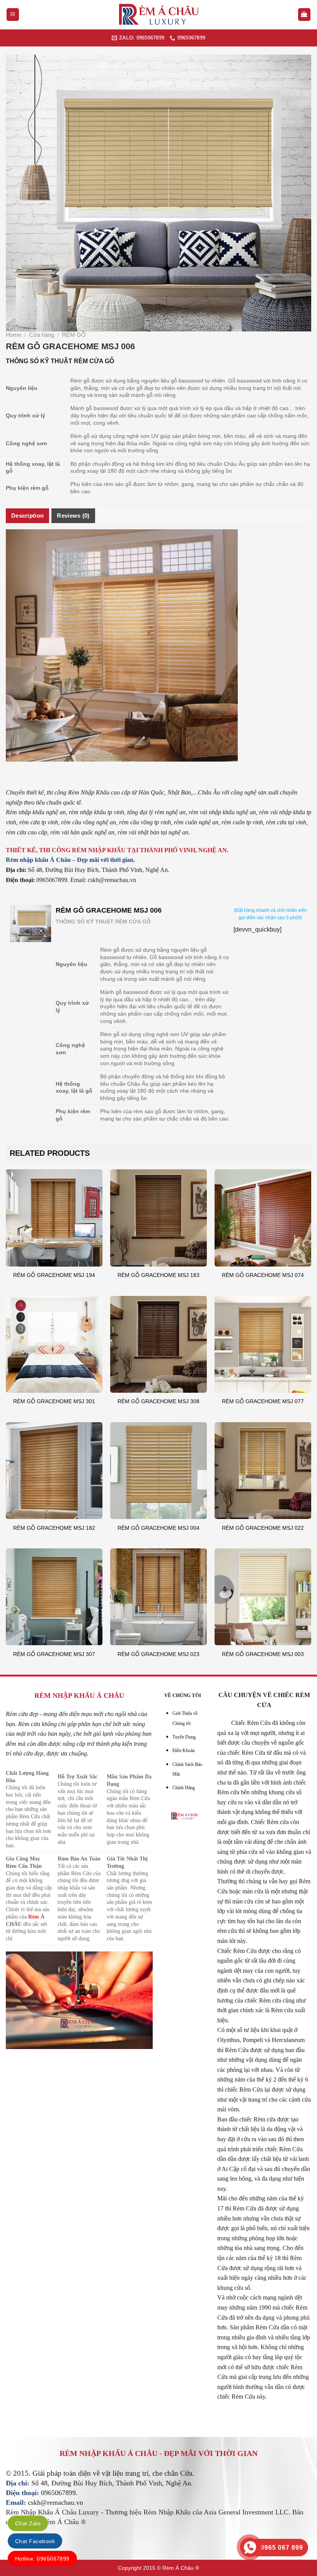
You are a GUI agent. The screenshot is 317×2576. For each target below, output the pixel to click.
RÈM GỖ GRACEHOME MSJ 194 (54, 1275)
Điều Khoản (184, 1751)
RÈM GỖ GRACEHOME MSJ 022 (263, 1528)
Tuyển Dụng (184, 1737)
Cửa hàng (42, 335)
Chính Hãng (184, 1788)
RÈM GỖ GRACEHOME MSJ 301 (54, 1401)
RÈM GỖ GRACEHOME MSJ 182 (54, 1528)
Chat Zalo (28, 2523)
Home (14, 335)
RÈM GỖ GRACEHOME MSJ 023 (158, 1654)
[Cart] (304, 15)
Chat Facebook (35, 2541)
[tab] (27, 516)
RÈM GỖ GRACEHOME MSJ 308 (158, 1401)
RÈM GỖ (74, 335)
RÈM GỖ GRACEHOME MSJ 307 (54, 1654)
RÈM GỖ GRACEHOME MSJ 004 (158, 1528)
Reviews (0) (73, 516)
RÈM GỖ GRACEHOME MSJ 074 (263, 1275)
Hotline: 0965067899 (42, 2559)
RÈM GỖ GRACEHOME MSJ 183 (158, 1275)
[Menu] (13, 15)
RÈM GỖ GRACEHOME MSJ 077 (263, 1401)
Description (27, 516)
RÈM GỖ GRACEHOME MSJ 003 (263, 1654)
